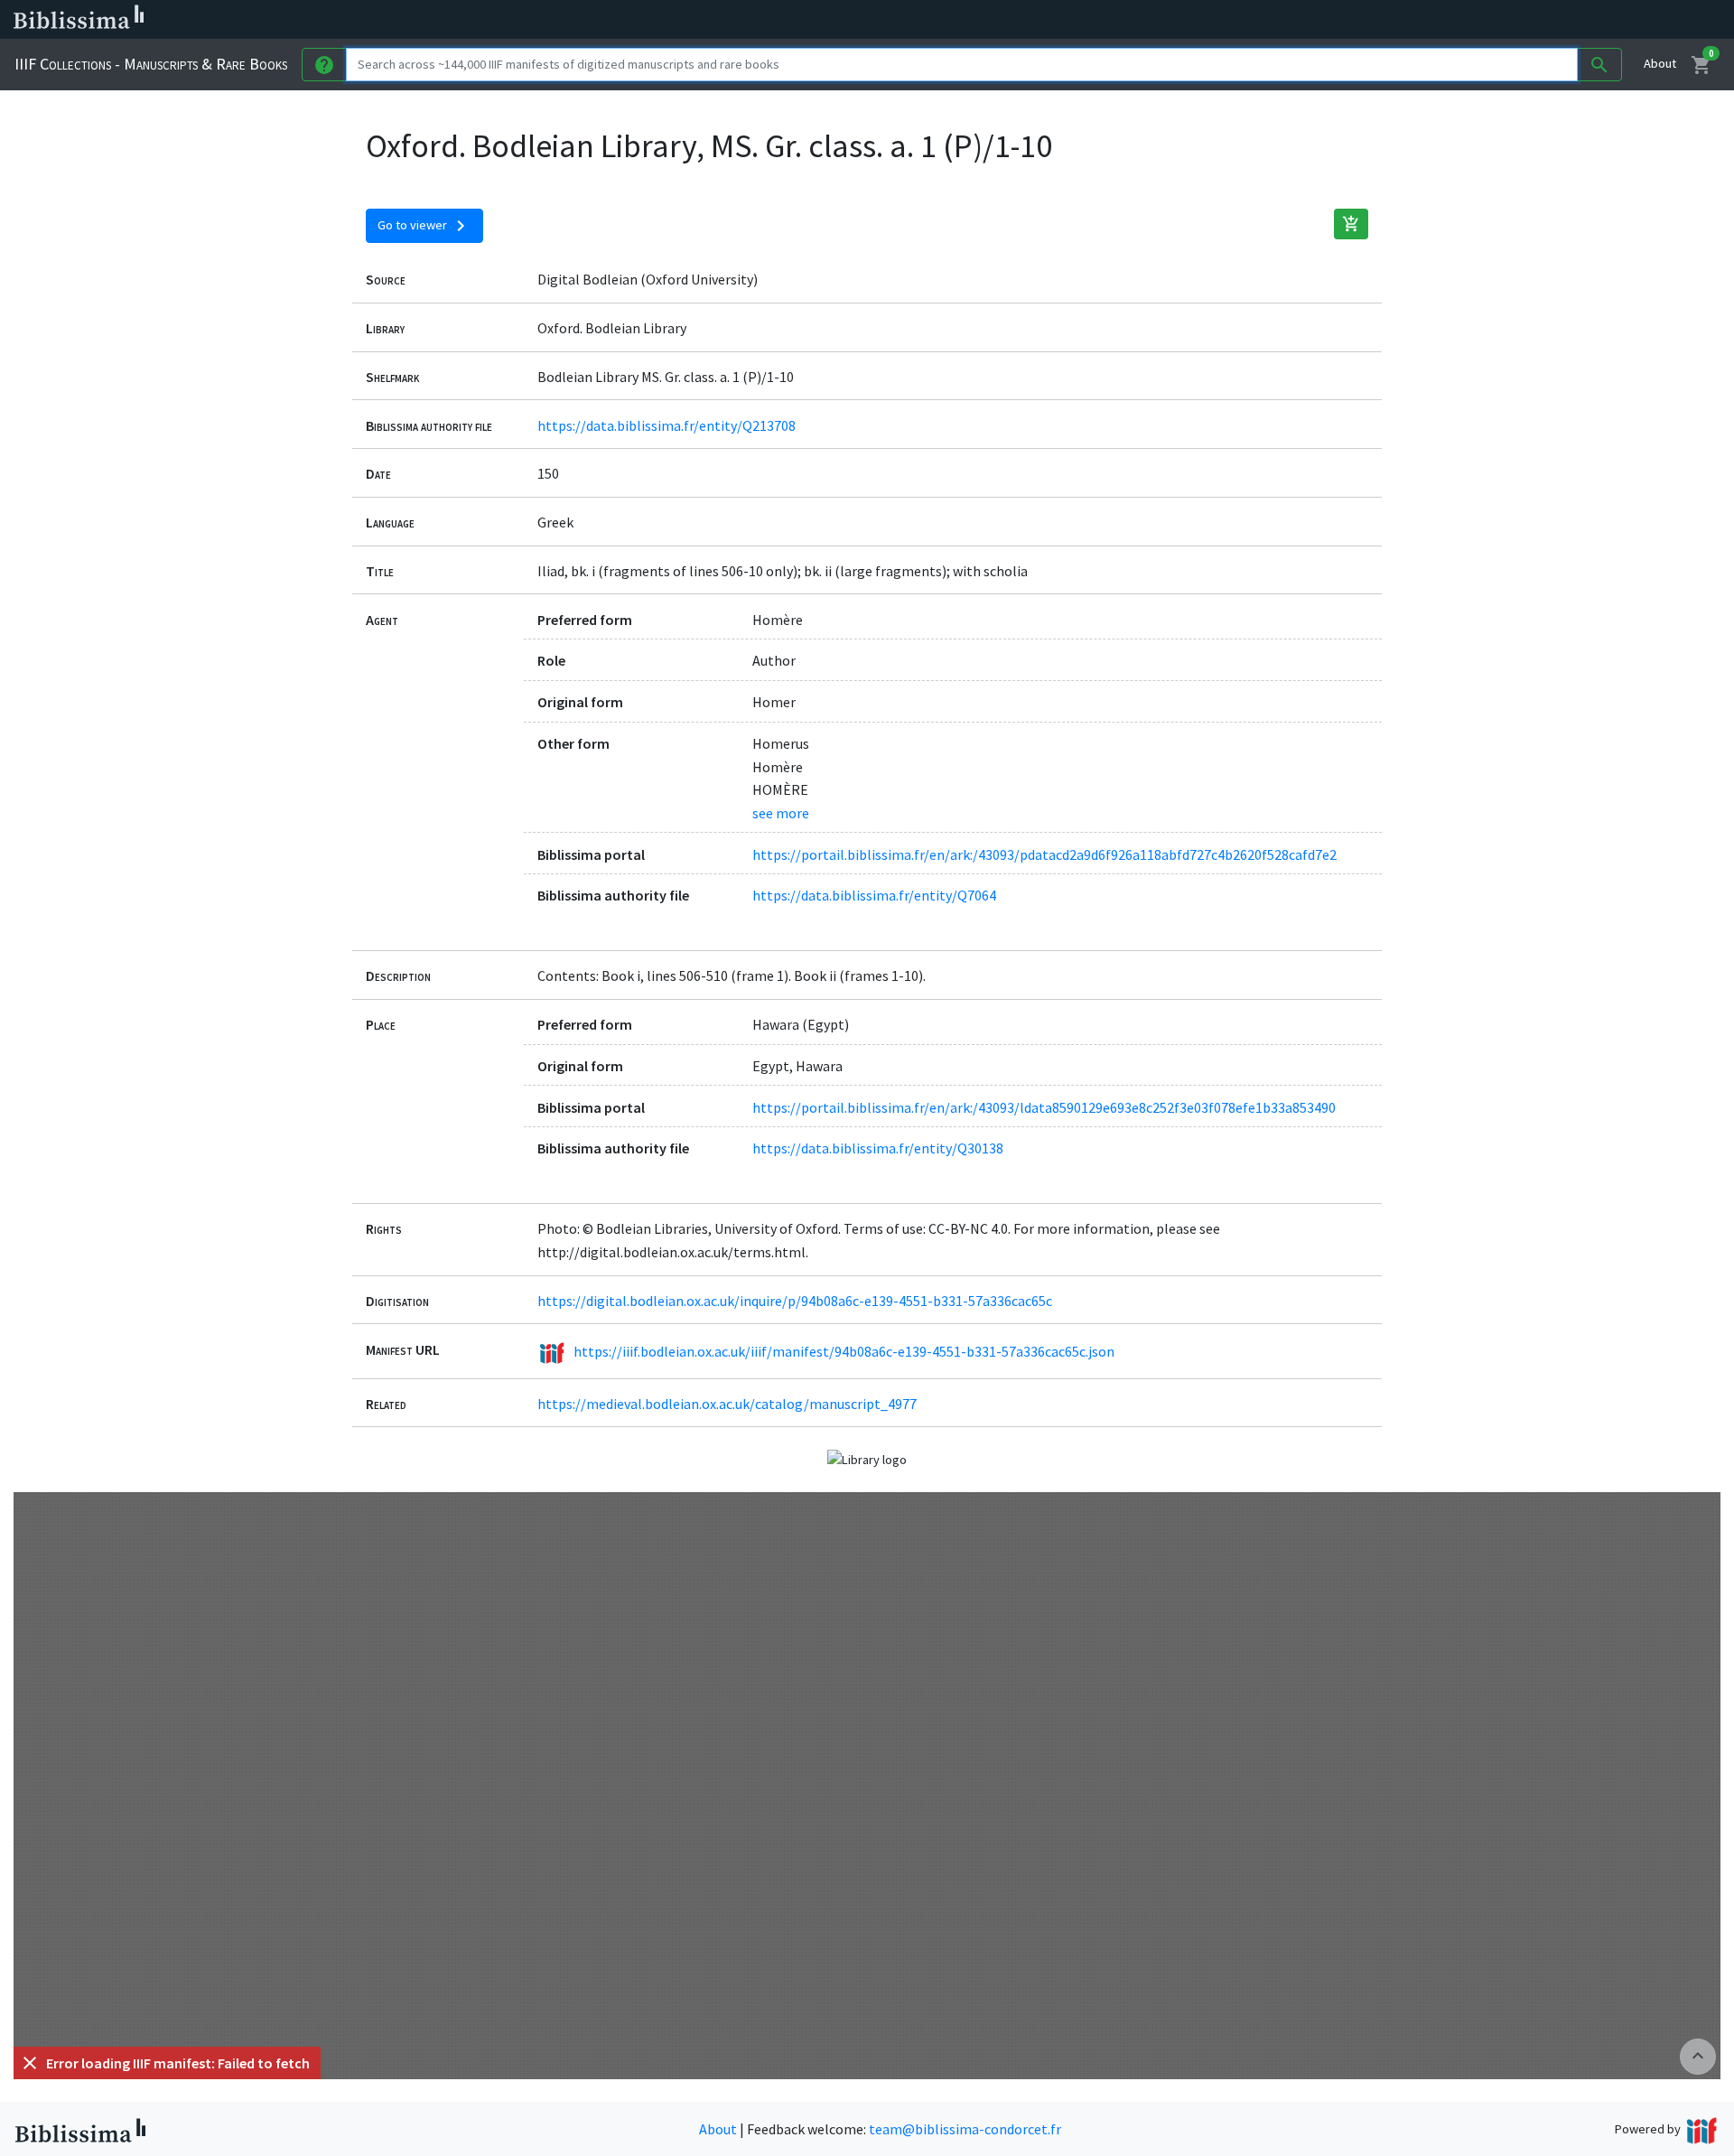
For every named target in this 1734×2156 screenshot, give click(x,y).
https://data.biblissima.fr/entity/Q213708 (667, 425)
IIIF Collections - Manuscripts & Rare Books (151, 64)
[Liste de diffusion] (838, 20)
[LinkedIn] (867, 20)
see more (781, 813)
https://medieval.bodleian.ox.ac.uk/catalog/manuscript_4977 (727, 1404)
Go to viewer (424, 226)
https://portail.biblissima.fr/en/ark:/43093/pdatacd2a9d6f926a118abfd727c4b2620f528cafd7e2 (1044, 854)
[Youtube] (954, 20)
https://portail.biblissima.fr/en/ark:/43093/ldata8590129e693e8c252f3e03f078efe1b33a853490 (1044, 1107)
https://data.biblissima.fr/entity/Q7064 (874, 895)
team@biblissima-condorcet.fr (965, 2129)
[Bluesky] (896, 20)
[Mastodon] (925, 20)
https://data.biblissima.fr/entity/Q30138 (878, 1148)
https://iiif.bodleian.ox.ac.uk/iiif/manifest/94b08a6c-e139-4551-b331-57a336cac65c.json (844, 1350)
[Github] (983, 20)
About (1660, 63)
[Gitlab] (1011, 20)
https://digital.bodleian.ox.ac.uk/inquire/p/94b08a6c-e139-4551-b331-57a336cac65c (795, 1301)
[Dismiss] (30, 2063)
